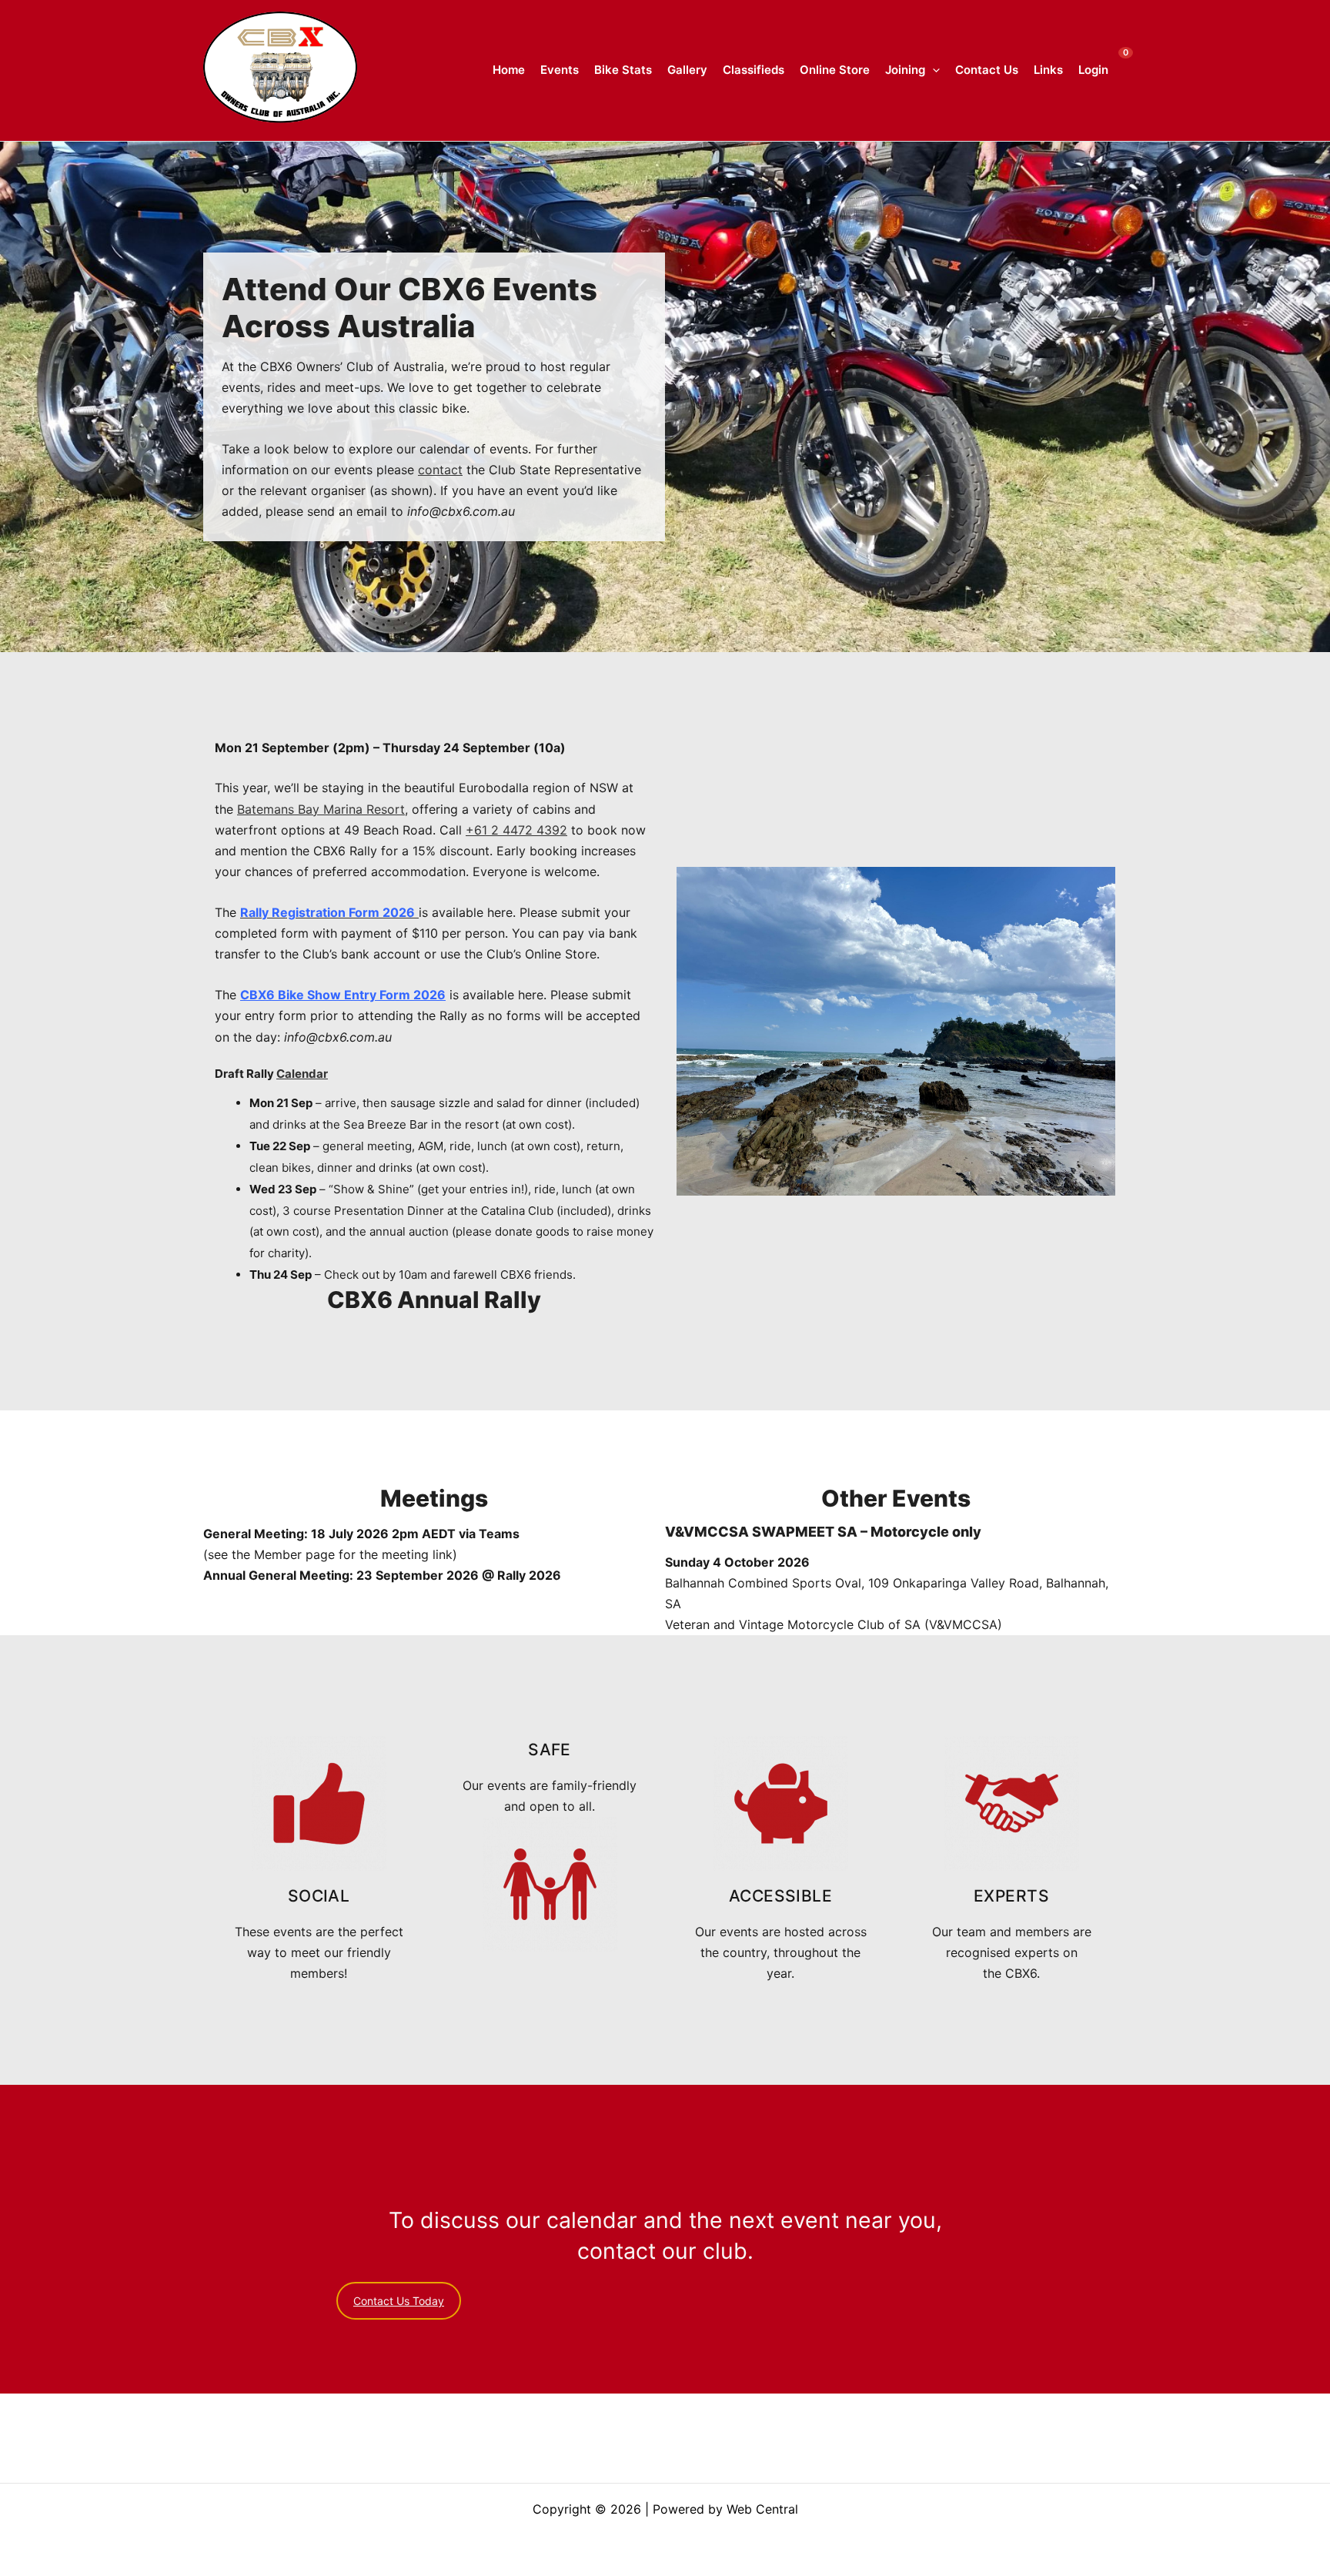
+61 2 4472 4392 (516, 830)
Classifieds (754, 70)
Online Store (835, 70)
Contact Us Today (399, 2301)
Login (1093, 70)
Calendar (302, 1074)
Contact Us (987, 70)
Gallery (687, 70)
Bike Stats (623, 70)
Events (560, 70)
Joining (905, 70)
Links (1048, 70)
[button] (932, 70)
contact (440, 470)
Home (509, 70)
